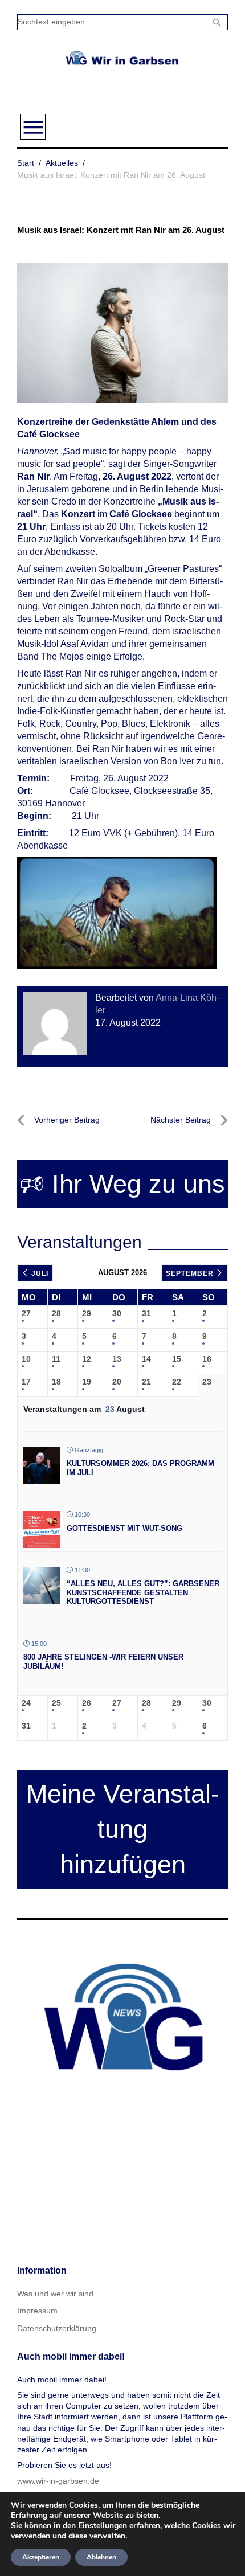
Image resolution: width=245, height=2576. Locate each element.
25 (56, 1703)
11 (56, 1359)
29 (87, 1313)
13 (117, 1359)
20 (117, 1382)
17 (26, 1382)
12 (87, 1359)
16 (207, 1359)
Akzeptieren (41, 2557)
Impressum (37, 2311)
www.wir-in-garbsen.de (58, 2481)
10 (26, 1359)
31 (146, 1313)
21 (146, 1382)
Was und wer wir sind (55, 2294)
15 (177, 1359)
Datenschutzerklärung (57, 2328)
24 (26, 1703)
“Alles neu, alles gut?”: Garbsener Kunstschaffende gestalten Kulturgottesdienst (143, 1592)
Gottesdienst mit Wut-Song (124, 1528)
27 (26, 1313)
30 (117, 1313)
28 (56, 1313)
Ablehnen (101, 2557)
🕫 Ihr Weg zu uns (122, 1184)
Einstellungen (103, 2526)
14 (146, 1359)
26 (87, 1703)
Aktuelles (62, 163)
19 (87, 1382)
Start (26, 163)
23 (207, 1382)
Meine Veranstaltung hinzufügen (123, 1829)
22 (177, 1382)
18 (56, 1382)
